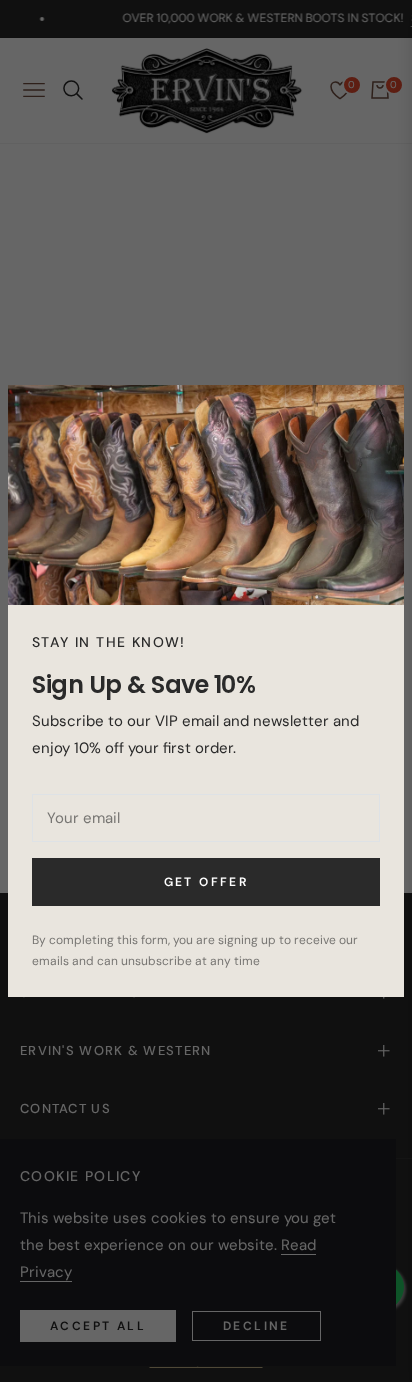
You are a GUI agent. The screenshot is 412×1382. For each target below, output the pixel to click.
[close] (378, 411)
